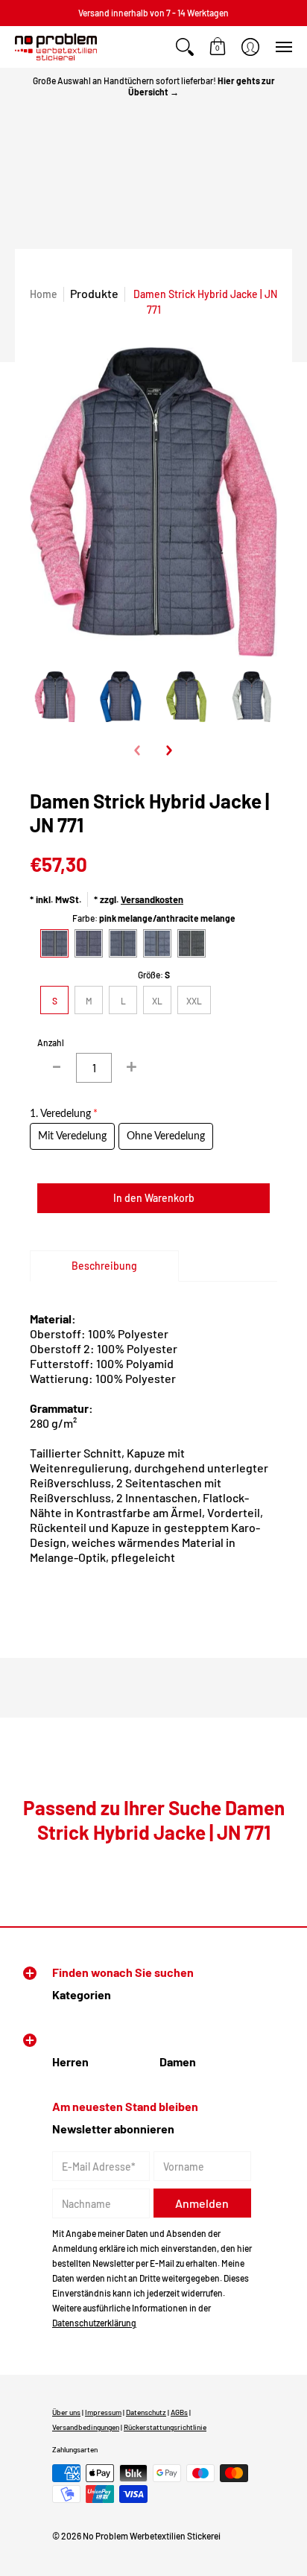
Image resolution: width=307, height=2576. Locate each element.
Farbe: (154, 918)
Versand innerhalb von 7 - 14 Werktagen (153, 13)
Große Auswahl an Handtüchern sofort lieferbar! (154, 86)
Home (44, 294)
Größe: (154, 975)
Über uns (66, 2412)
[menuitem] (185, 47)
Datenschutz (146, 2412)
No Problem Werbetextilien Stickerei (152, 2536)
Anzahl (51, 1042)
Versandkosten (152, 899)
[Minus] (57, 1068)
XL (157, 1001)
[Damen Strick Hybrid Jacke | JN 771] (55, 697)
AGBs (179, 2412)
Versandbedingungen (86, 2427)
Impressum (103, 2412)
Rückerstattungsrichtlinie (165, 2427)
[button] (185, 47)
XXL (194, 1001)
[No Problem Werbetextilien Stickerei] (56, 47)
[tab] (104, 1266)
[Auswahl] (131, 1068)
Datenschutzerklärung (94, 2323)
